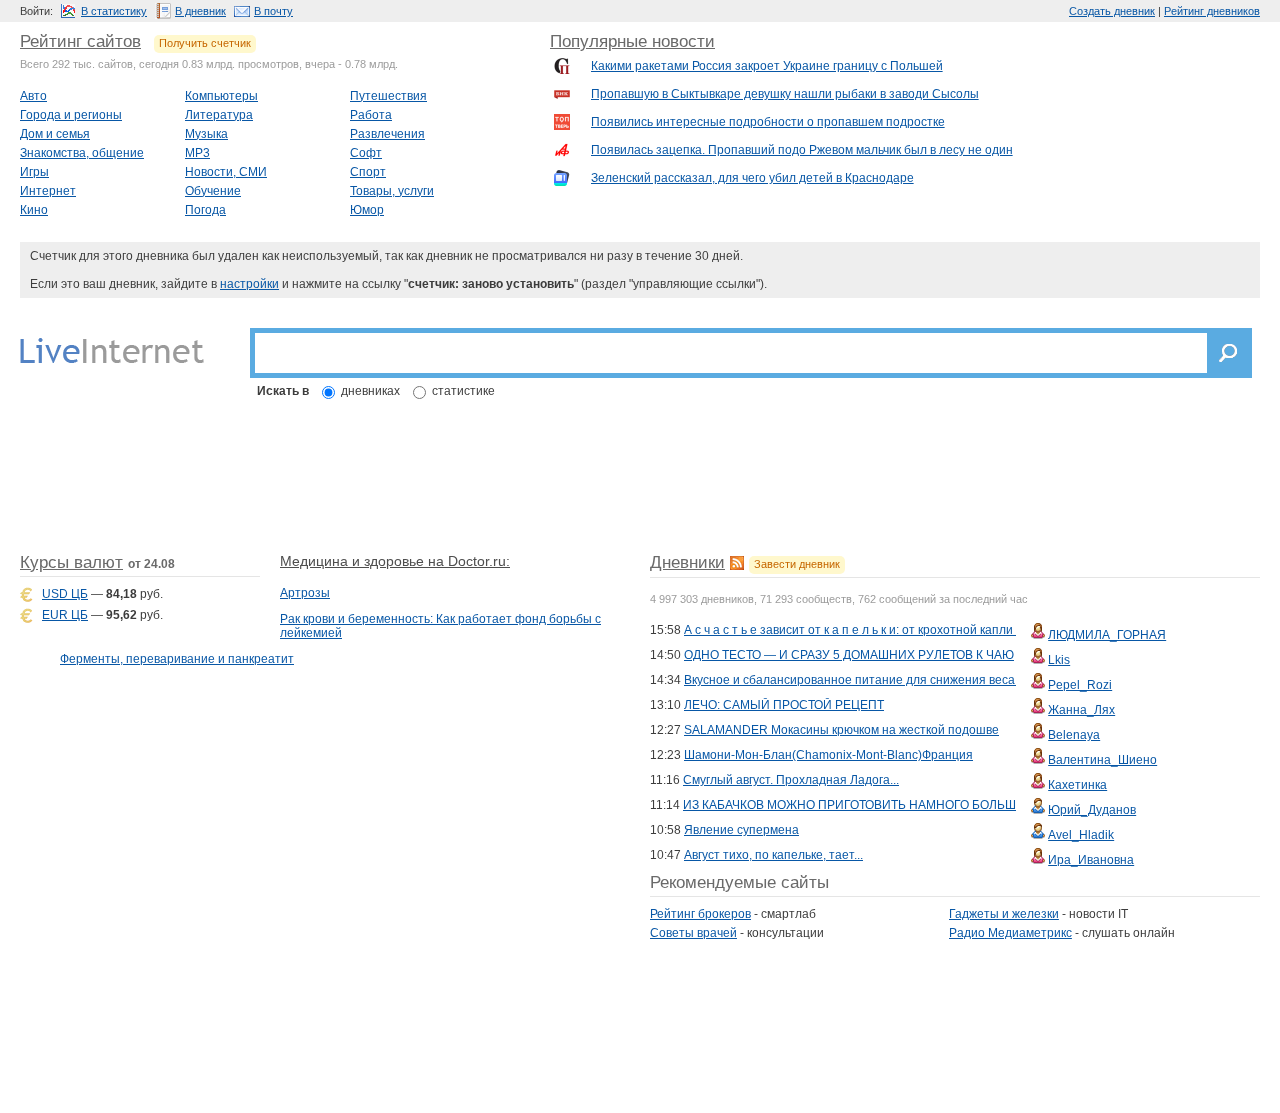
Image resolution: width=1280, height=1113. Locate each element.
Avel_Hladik (1081, 835)
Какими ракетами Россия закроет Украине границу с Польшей (767, 66)
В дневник (200, 11)
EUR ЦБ (65, 615)
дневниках (370, 391)
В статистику (114, 11)
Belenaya (1074, 735)
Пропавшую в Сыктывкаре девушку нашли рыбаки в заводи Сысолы (785, 94)
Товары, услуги (392, 191)
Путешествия (388, 96)
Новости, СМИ (226, 172)
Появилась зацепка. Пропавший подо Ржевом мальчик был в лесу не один (802, 150)
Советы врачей (693, 933)
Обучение (213, 191)
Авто (33, 96)
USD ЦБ (65, 594)
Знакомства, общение (82, 153)
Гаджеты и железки (1004, 914)
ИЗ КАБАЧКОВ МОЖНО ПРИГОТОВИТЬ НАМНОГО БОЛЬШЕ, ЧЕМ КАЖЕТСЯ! (902, 805)
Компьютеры (221, 96)
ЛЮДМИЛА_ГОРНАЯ (1107, 635)
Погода (205, 210)
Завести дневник (797, 564)
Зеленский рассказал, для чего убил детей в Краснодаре (752, 178)
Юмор (367, 210)
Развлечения (387, 134)
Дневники (687, 562)
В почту (273, 11)
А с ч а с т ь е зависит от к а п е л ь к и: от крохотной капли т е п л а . (876, 630)
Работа (371, 115)
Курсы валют (71, 562)
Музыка (206, 134)
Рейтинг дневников (1212, 11)
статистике (463, 391)
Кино (34, 210)
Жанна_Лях (1081, 710)
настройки (249, 284)
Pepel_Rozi (1080, 685)
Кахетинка (1077, 785)
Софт (366, 153)
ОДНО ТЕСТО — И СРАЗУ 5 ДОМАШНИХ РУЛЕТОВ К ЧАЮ (849, 655)
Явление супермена (741, 830)
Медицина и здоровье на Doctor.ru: (395, 561)
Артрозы (305, 593)
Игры (34, 172)
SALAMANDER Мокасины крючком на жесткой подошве (841, 730)
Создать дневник (1112, 11)
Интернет (48, 191)
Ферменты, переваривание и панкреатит (177, 659)
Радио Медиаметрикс (1010, 933)
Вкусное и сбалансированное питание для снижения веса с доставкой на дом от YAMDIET (941, 680)
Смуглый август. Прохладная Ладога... (791, 780)
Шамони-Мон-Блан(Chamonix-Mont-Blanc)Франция (828, 755)
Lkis (1059, 660)
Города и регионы (71, 115)
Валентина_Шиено (1102, 760)
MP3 (197, 153)
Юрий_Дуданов (1092, 810)
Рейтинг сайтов (80, 41)
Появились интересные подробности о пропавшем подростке (768, 122)
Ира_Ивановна (1091, 860)
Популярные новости (632, 41)
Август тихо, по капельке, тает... (773, 855)
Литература (219, 115)
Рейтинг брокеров (700, 914)
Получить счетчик (205, 43)
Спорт (368, 172)
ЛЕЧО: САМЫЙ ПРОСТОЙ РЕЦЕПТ (784, 705)
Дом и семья (55, 134)
